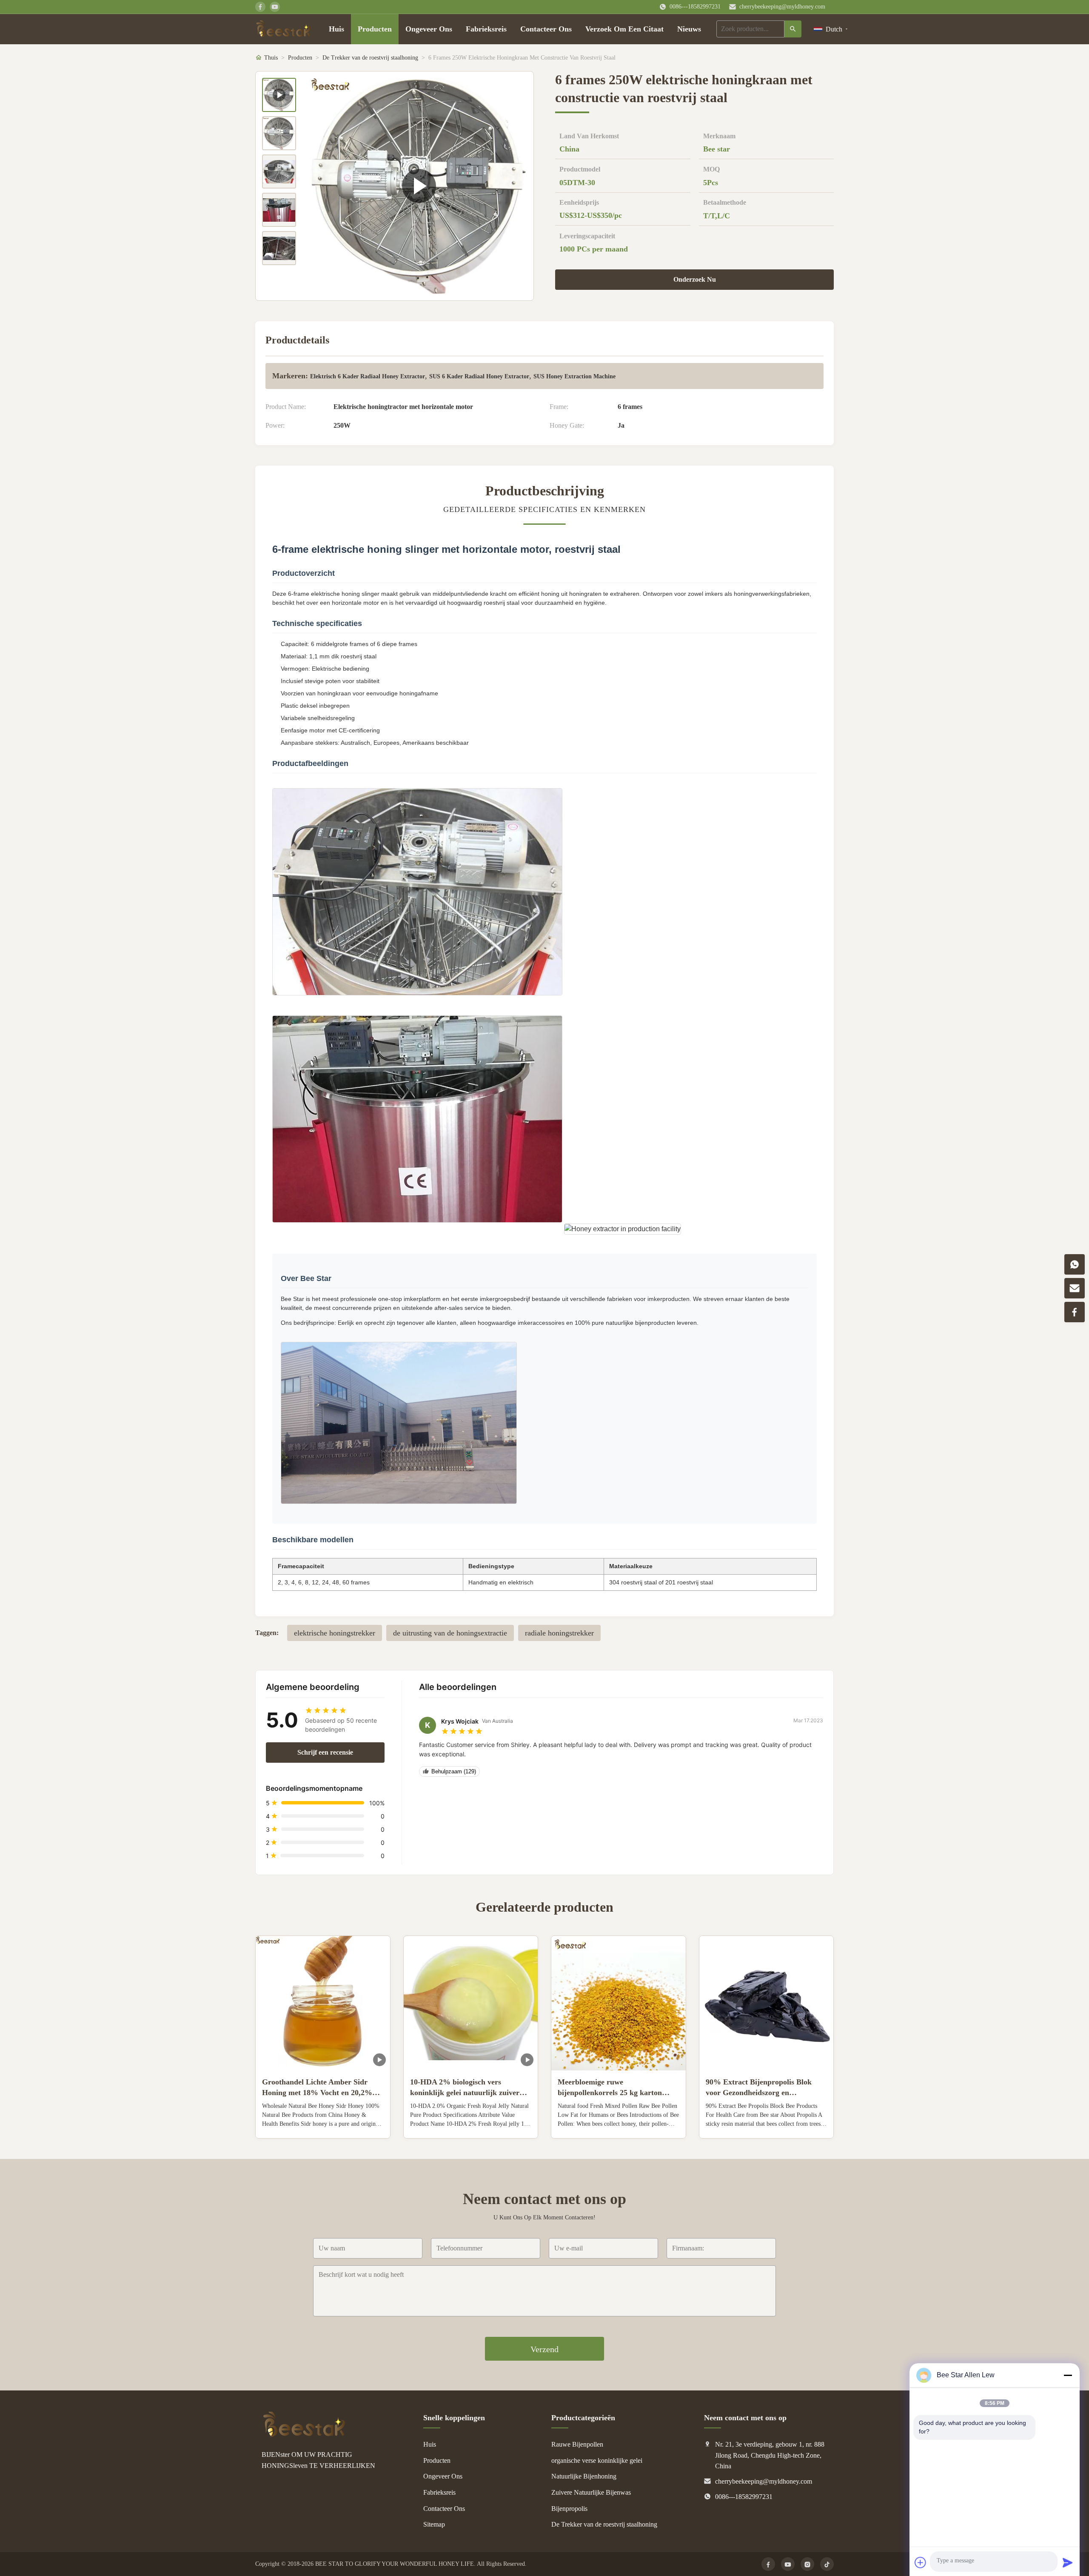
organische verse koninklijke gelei (597, 2460)
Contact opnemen (323, 2125)
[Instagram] (807, 2564)
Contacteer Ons (546, 29)
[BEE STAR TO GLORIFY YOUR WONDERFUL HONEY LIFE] (304, 2435)
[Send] (1068, 2562)
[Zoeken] (793, 29)
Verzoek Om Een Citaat (624, 29)
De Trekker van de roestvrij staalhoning (370, 58)
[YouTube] (788, 2564)
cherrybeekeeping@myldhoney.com (782, 7)
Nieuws (689, 29)
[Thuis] (284, 29)
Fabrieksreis (486, 29)
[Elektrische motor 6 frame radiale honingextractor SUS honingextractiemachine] (419, 186)
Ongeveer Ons (429, 29)
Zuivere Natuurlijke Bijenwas (591, 2492)
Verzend (544, 2349)
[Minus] (1068, 2375)
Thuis (271, 58)
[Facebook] (768, 2564)
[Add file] (921, 2562)
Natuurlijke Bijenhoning (584, 2476)
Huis (336, 29)
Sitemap (434, 2524)
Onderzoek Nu (695, 279)
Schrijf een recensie (325, 1752)
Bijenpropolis (569, 2509)
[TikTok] (827, 2564)
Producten (375, 29)
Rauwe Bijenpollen (577, 2444)
